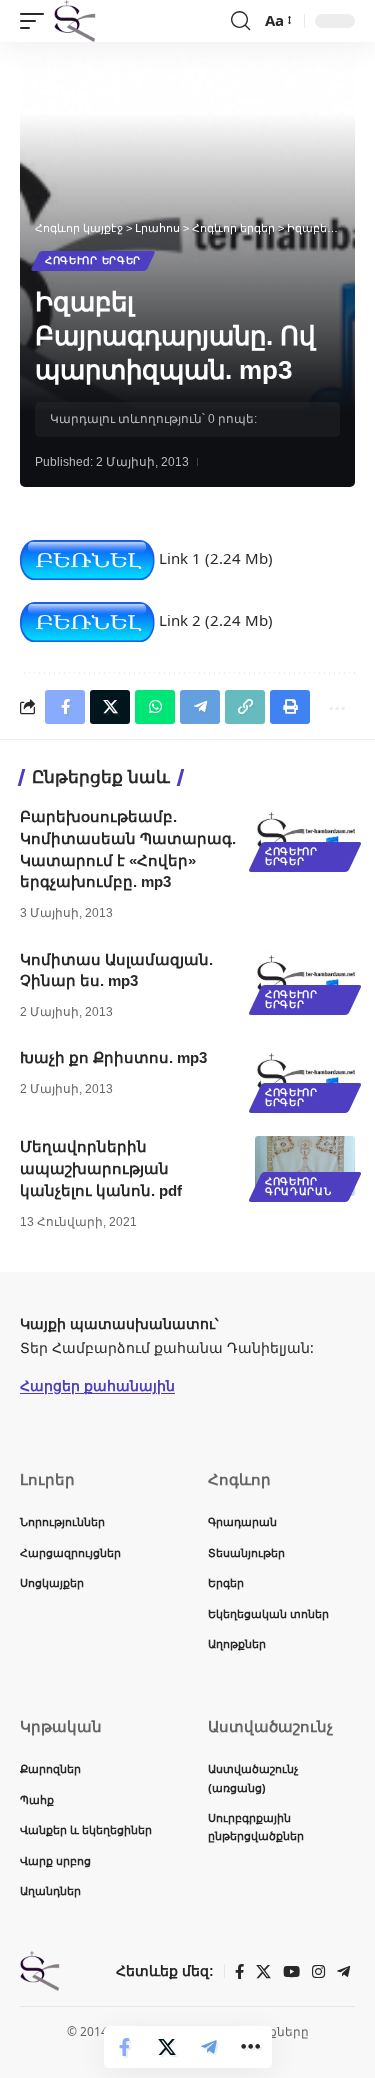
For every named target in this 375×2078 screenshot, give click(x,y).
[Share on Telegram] (209, 2047)
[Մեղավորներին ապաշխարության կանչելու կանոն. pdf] (305, 1166)
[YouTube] (291, 1972)
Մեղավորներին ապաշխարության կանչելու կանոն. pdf (101, 1168)
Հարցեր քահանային (97, 1385)
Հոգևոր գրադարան (298, 1186)
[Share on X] (167, 2047)
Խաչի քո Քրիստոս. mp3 (113, 1057)
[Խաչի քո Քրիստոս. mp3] (305, 1077)
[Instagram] (318, 1972)
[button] (37, 21)
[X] (263, 1972)
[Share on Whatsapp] (155, 707)
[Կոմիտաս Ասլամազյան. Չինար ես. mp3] (305, 979)
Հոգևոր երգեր (93, 260)
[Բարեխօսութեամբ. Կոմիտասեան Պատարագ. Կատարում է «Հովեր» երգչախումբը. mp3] (305, 836)
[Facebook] (239, 1972)
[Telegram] (343, 1972)
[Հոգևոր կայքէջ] (75, 21)
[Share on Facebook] (125, 2047)
